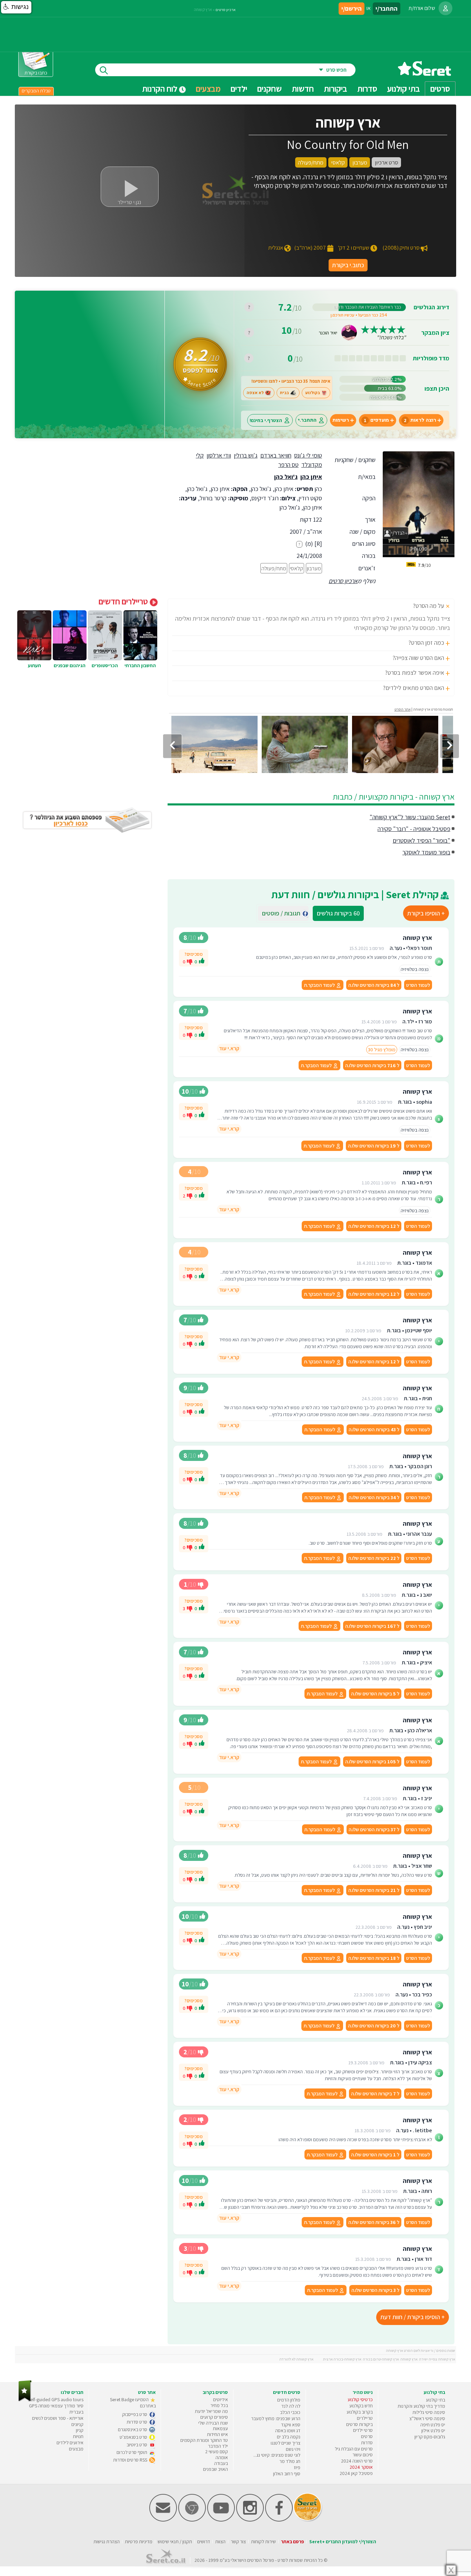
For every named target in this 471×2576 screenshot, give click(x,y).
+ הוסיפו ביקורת (426, 913)
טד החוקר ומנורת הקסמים (204, 2440)
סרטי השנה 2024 (357, 2461)
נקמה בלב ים (289, 2437)
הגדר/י (397, 533)
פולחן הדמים (289, 2400)
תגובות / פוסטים (283, 913)
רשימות (341, 420)
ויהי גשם (293, 2449)
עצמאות (220, 2428)
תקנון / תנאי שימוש (175, 2542)
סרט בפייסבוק (135, 2414)
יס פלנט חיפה (433, 2425)
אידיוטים (221, 2399)
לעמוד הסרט (418, 985)
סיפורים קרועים (214, 2417)
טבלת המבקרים (36, 91)
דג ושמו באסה (288, 2430)
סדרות (367, 2443)
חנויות (78, 2436)
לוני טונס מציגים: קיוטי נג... (277, 2455)
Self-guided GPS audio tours (56, 2399)
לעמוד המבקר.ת (320, 985)
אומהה (222, 2457)
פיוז (297, 2467)
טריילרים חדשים (124, 601)
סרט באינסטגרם (133, 2429)
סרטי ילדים (363, 2430)
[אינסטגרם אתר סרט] (250, 2520)
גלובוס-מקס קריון (430, 2437)
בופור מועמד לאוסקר (426, 852)
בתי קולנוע (435, 2400)
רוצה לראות (420, 420)
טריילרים (365, 2418)
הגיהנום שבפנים (70, 665)
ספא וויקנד (291, 2425)
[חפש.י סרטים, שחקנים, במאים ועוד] (102, 70)
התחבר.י (307, 420)
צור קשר (238, 2542)
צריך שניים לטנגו (285, 2443)
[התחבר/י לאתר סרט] (445, 8)
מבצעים (208, 89)
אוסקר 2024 (361, 2467)
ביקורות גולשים (338, 913)
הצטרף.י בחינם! (266, 420)
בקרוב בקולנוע (360, 2412)
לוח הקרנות (161, 89)
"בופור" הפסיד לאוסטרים (422, 840)
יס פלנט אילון (433, 2430)
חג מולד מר (290, 2461)
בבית (284, 393)
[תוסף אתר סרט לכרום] (192, 2520)
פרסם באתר (293, 2542)
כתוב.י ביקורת (348, 265)
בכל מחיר (219, 2405)
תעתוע (34, 665)
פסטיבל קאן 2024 (356, 2473)
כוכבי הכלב (290, 2412)
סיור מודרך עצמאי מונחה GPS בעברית (56, 2409)
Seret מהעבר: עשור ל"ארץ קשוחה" (410, 817)
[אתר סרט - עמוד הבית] (424, 73)
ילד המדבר (218, 2446)
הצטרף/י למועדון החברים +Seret (343, 2542)
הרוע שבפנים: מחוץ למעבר (276, 2418)
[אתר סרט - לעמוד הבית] (25, 2400)
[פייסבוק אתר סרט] (279, 2520)
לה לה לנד (291, 2406)
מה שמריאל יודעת (211, 2411)
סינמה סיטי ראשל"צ (427, 2418)
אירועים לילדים (70, 2443)
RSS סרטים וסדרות (131, 2460)
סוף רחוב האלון (287, 2474)
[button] (16, 7)
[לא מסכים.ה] (190, 961)
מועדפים (376, 420)
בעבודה (221, 2463)
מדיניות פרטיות (139, 2542)
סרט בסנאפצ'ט (134, 2437)
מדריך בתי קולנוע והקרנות (421, 2406)
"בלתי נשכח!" (391, 337)
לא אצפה (255, 393)
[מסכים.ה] (202, 962)
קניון (80, 2430)
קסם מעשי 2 (217, 2452)
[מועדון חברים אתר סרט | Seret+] (163, 2520)
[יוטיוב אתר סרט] (221, 2520)
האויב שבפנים (216, 2469)
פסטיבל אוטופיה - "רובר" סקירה (414, 829)
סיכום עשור (363, 2455)
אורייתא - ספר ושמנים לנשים (58, 2418)
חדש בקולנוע (361, 2406)
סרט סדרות (137, 2422)
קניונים (77, 2424)
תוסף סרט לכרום (132, 2452)
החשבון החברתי (140, 665)
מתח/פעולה (274, 568)
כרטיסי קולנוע (360, 2399)
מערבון (314, 568)
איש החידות (217, 2434)
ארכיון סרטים (343, 581)
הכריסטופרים (105, 665)
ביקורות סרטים (359, 2424)
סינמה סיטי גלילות (429, 2412)
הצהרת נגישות (107, 2542)
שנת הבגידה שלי (213, 2423)
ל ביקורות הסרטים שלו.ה (374, 985)
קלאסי (297, 568)
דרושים (204, 2542)
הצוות (220, 2542)
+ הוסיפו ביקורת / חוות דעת (413, 2317)
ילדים (239, 89)
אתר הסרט (403, 709)
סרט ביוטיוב (137, 2445)
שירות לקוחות (263, 2542)
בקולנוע (313, 393)
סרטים (367, 2436)
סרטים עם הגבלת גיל (354, 2449)
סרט (282, 2560)
